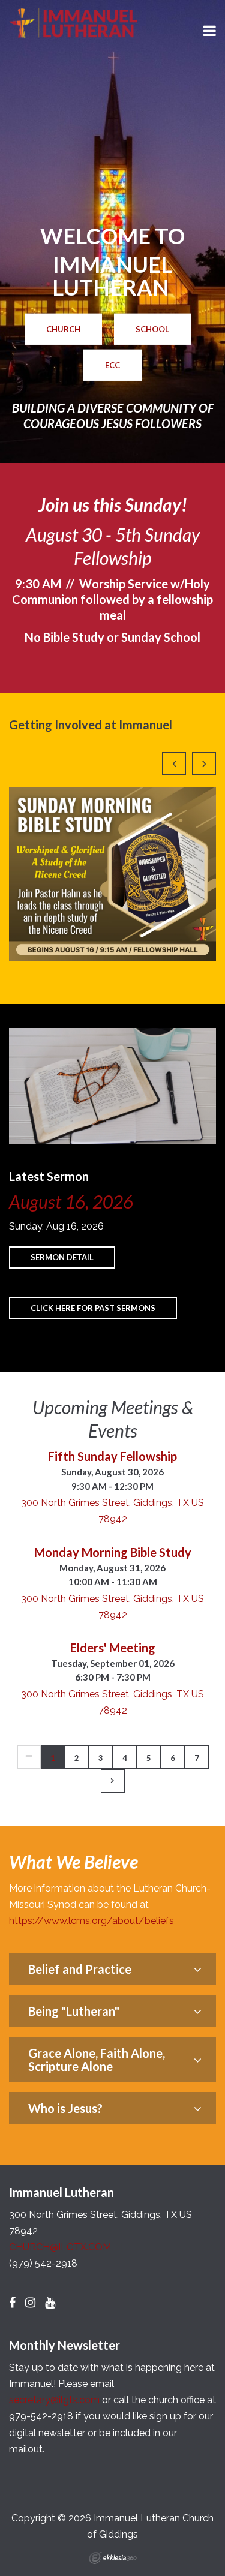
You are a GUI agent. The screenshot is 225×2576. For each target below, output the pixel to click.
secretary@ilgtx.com (54, 2400)
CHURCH (63, 329)
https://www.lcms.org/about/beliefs (91, 1921)
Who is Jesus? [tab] (65, 2108)
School (152, 329)
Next (204, 764)
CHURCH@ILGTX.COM (60, 2247)
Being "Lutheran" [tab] (74, 2011)
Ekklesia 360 (113, 2558)
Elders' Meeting (113, 1648)
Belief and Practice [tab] (80, 1969)
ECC (112, 365)
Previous (174, 764)
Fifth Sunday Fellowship (112, 1456)
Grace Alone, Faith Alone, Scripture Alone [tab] (97, 2060)
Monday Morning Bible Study (113, 1552)
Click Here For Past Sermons (93, 1308)
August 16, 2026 (71, 1201)
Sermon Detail (62, 1257)
